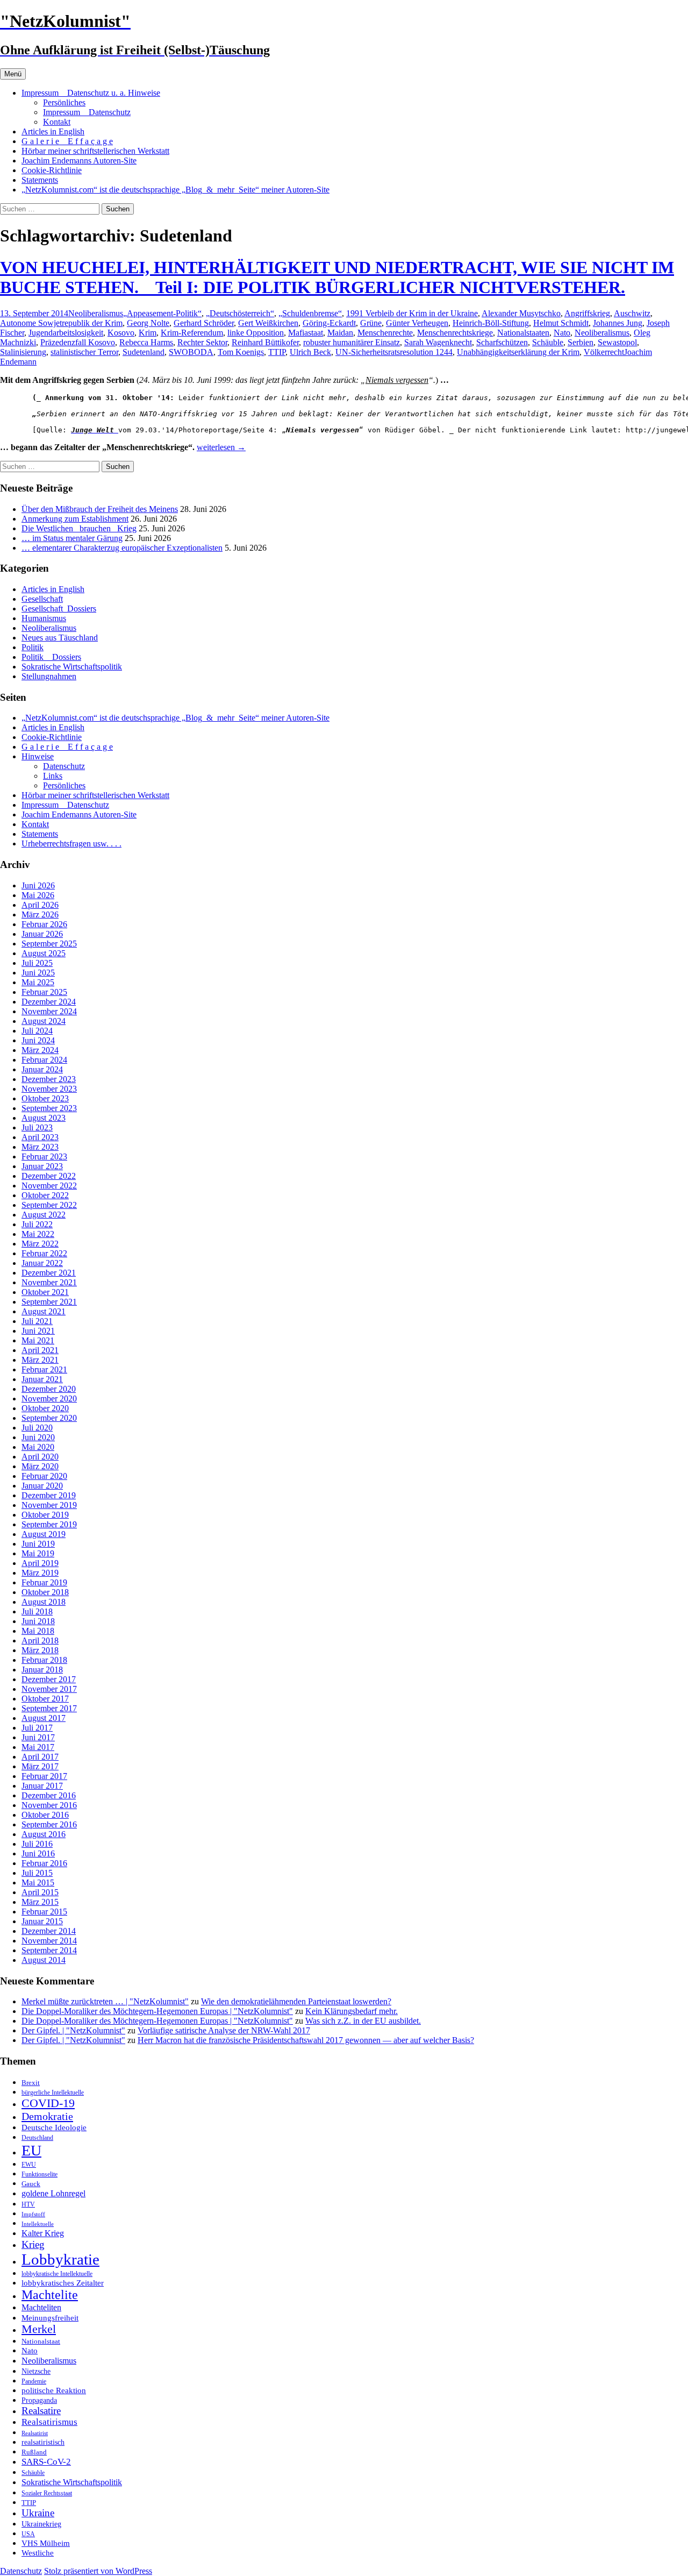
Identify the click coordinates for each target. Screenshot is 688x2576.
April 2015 (40, 1892)
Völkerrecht (604, 352)
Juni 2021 (38, 1331)
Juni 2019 (38, 1544)
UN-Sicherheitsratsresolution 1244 (394, 352)
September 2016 (49, 1824)
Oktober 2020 (45, 1408)
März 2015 (40, 1902)
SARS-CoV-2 (46, 2462)
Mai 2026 (38, 895)
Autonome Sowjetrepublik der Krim (61, 323)
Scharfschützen (502, 342)
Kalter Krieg (43, 2233)
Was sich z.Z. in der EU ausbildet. (363, 2021)
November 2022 (49, 1186)
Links (53, 776)
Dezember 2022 (49, 1176)
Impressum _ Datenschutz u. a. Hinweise (91, 93)
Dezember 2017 (49, 1679)
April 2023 (40, 1137)
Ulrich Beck (310, 352)
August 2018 (44, 1602)
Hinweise (38, 756)
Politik (33, 647)
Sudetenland (144, 352)
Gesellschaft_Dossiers (59, 609)
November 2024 (49, 1011)
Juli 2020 (37, 1428)
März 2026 (40, 915)
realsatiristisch (43, 2442)
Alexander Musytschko (521, 313)
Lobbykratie (60, 2259)
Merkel (39, 2329)
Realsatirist (35, 2433)
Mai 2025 (38, 982)
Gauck (31, 2184)
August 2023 (44, 1118)
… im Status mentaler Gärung (72, 538)
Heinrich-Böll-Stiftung (491, 323)
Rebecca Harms (146, 342)
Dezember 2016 (49, 1795)
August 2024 (44, 1021)
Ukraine (38, 2513)
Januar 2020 (42, 1486)
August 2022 (44, 1215)
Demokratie (47, 2116)
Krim (148, 333)
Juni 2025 (38, 973)
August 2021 (44, 1311)
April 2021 (40, 1350)
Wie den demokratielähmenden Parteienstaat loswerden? (296, 2001)
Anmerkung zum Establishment (75, 519)
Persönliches (64, 102)
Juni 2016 (38, 1853)
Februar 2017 (44, 1776)
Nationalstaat (41, 2341)
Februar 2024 (44, 1060)
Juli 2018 (37, 1611)
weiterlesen (221, 447)
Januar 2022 (42, 1263)
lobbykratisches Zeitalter (63, 2283)
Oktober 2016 (45, 1815)
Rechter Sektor (202, 342)
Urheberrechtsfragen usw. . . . (71, 844)
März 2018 (40, 1650)
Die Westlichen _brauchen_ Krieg (79, 528)
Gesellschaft (42, 599)
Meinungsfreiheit (50, 2318)
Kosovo (121, 333)
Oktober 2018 (45, 1592)
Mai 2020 (38, 1447)
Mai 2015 (38, 1883)
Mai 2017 (38, 1747)
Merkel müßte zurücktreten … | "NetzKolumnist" (105, 2001)
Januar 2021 (42, 1379)
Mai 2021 (38, 1340)
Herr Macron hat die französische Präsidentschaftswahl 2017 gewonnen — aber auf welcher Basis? (306, 2040)
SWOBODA (191, 352)
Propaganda (39, 2400)
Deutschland (37, 2138)
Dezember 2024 (49, 1002)
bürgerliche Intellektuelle (53, 2093)
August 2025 (44, 953)
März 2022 (40, 1244)
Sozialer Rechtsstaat (47, 2493)
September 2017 (49, 1708)
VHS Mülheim (46, 2543)
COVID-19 (48, 2103)
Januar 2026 (42, 934)
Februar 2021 (44, 1369)
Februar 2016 (44, 1863)
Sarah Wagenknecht (438, 342)
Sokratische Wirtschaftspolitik (72, 667)
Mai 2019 (38, 1553)
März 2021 (40, 1360)
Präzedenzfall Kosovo (78, 342)
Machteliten (41, 2307)
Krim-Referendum (192, 333)
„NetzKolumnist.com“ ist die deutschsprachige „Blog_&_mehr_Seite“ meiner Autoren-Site (175, 190)
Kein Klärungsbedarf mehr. (352, 2011)
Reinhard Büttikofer (265, 342)
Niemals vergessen (397, 380)
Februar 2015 (44, 1912)
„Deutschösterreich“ (240, 313)
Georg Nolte (148, 323)
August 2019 (44, 1534)
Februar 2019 (44, 1582)
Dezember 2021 (49, 1273)
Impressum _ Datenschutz (87, 112)
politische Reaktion (54, 2390)
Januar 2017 (42, 1786)
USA (28, 2534)
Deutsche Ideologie (54, 2127)
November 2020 (49, 1399)
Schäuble (548, 342)
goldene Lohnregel (53, 2193)
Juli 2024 (37, 1031)
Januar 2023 (42, 1166)
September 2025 (49, 944)
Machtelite (50, 2295)
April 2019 (40, 1563)
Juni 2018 (38, 1621)
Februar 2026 (44, 924)
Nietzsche (36, 2371)
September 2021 (49, 1302)
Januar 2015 (42, 1921)
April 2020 (40, 1457)
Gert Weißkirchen (268, 323)
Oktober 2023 (45, 1098)
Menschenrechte (385, 333)
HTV (28, 2204)
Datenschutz (64, 766)
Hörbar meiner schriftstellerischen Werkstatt (95, 151)
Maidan (340, 333)
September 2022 (49, 1205)
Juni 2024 (38, 1040)
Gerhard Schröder (204, 323)
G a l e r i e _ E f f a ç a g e (67, 141)
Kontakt (57, 122)
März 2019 (40, 1573)
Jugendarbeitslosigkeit (66, 333)
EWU (29, 2165)
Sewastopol (617, 342)
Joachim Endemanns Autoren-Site (79, 161)
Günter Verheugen (417, 323)
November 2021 (49, 1282)
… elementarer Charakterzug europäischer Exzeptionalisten (122, 548)
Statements (40, 180)
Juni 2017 (38, 1737)
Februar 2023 (44, 1157)
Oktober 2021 (45, 1292)
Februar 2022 (44, 1253)
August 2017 (44, 1718)
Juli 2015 (37, 1873)
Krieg (33, 2244)
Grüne (371, 323)
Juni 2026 (38, 885)
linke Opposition (256, 333)
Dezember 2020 (49, 1389)
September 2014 (49, 1950)
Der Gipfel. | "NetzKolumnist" (73, 2030)
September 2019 (49, 1524)
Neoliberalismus (96, 313)
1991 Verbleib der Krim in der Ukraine (412, 313)
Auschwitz (632, 313)
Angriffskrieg (587, 313)
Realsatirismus (49, 2422)
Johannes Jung (618, 323)
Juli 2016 (37, 1844)
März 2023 (40, 1147)
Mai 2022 (38, 1234)
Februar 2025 (44, 992)
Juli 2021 (37, 1321)
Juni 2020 (38, 1437)
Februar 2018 (44, 1660)
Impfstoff (33, 2214)
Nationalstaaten (523, 333)
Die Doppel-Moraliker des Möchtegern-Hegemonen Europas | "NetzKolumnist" (157, 2011)
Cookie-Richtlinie (52, 170)
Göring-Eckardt (329, 323)
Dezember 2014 (49, 1931)
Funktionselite (40, 2174)
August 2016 (44, 1834)
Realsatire (41, 2411)
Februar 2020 (44, 1476)
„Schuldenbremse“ (310, 313)
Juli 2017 (37, 1728)
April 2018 (40, 1641)
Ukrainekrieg (41, 2524)
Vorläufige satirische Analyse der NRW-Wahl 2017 (224, 2030)
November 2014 (49, 1941)
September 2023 (49, 1108)
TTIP (277, 352)
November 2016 (49, 1805)
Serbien (580, 342)
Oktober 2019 (45, 1515)
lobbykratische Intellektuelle (57, 2274)
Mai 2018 (38, 1631)
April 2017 (40, 1757)
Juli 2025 (37, 963)
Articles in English (53, 131)
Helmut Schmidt (561, 323)
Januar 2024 (42, 1069)
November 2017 (49, 1689)
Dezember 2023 (49, 1079)
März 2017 (40, 1766)
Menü (13, 74)
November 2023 (49, 1089)
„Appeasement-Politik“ (162, 313)
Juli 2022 (37, 1224)
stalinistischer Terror (84, 352)
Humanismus (44, 618)
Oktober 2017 (45, 1699)
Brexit (31, 2083)
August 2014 (44, 1960)
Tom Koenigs (241, 352)
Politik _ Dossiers (51, 657)
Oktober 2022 (45, 1195)
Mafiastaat (306, 333)
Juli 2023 (37, 1127)
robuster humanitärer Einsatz (352, 342)
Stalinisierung (23, 352)
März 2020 (40, 1466)
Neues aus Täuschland (60, 638)
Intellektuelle (38, 2224)
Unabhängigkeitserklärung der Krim (518, 352)
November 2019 (49, 1505)
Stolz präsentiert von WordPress (98, 2571)
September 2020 (49, 1418)
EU (31, 2150)
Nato (562, 333)
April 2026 (40, 905)
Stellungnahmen (49, 676)
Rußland (34, 2452)
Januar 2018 (42, 1670)
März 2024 (40, 1050)
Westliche (38, 2553)
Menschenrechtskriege (455, 333)
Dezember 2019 (49, 1495)
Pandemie (34, 2381)
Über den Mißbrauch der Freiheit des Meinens (100, 509)
